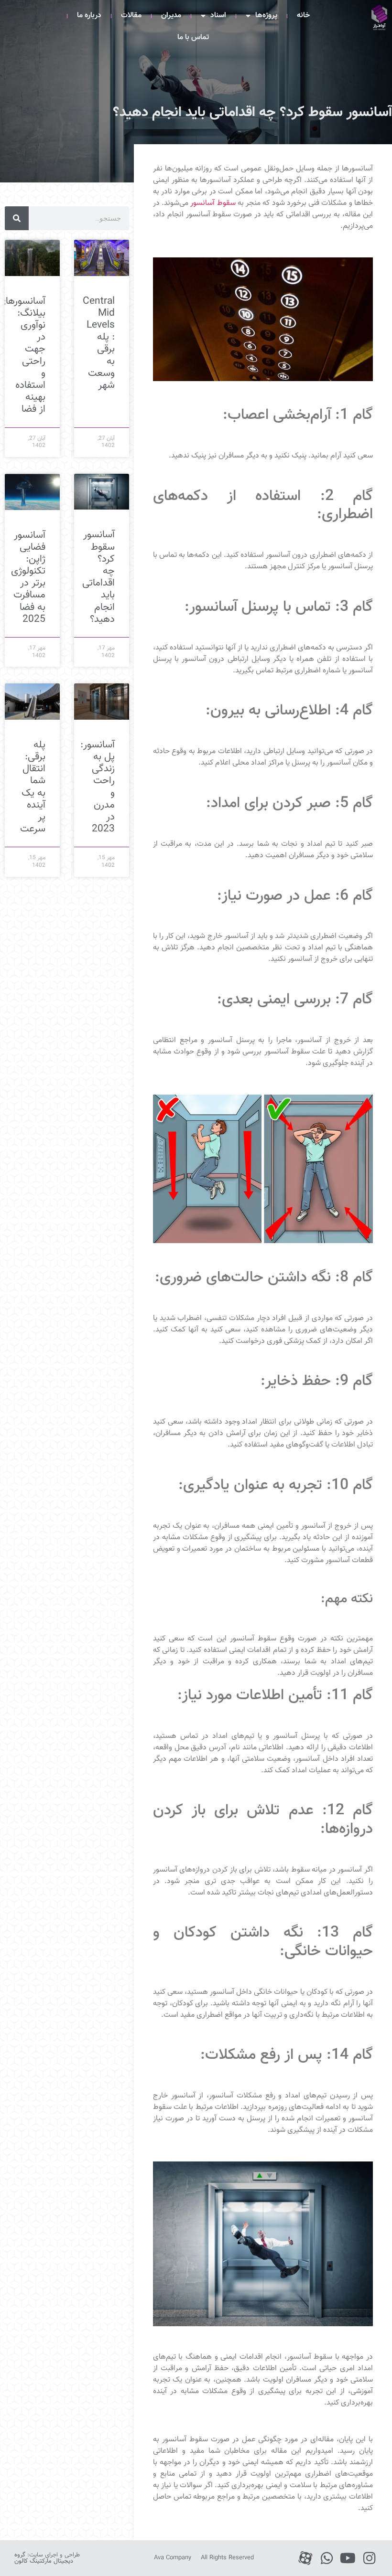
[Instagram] (369, 2558)
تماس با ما (193, 37)
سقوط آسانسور (213, 203)
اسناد (218, 16)
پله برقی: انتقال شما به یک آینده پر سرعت (33, 787)
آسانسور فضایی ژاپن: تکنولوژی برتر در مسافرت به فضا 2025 (28, 577)
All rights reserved (227, 2558)
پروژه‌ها (266, 16)
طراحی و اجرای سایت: (47, 2558)
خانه (303, 16)
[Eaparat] (305, 2558)
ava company (173, 2558)
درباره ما (89, 16)
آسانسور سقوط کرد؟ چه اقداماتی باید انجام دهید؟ (98, 577)
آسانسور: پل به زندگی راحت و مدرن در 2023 (98, 787)
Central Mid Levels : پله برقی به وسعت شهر (99, 343)
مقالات (131, 16)
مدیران (171, 16)
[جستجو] (17, 218)
